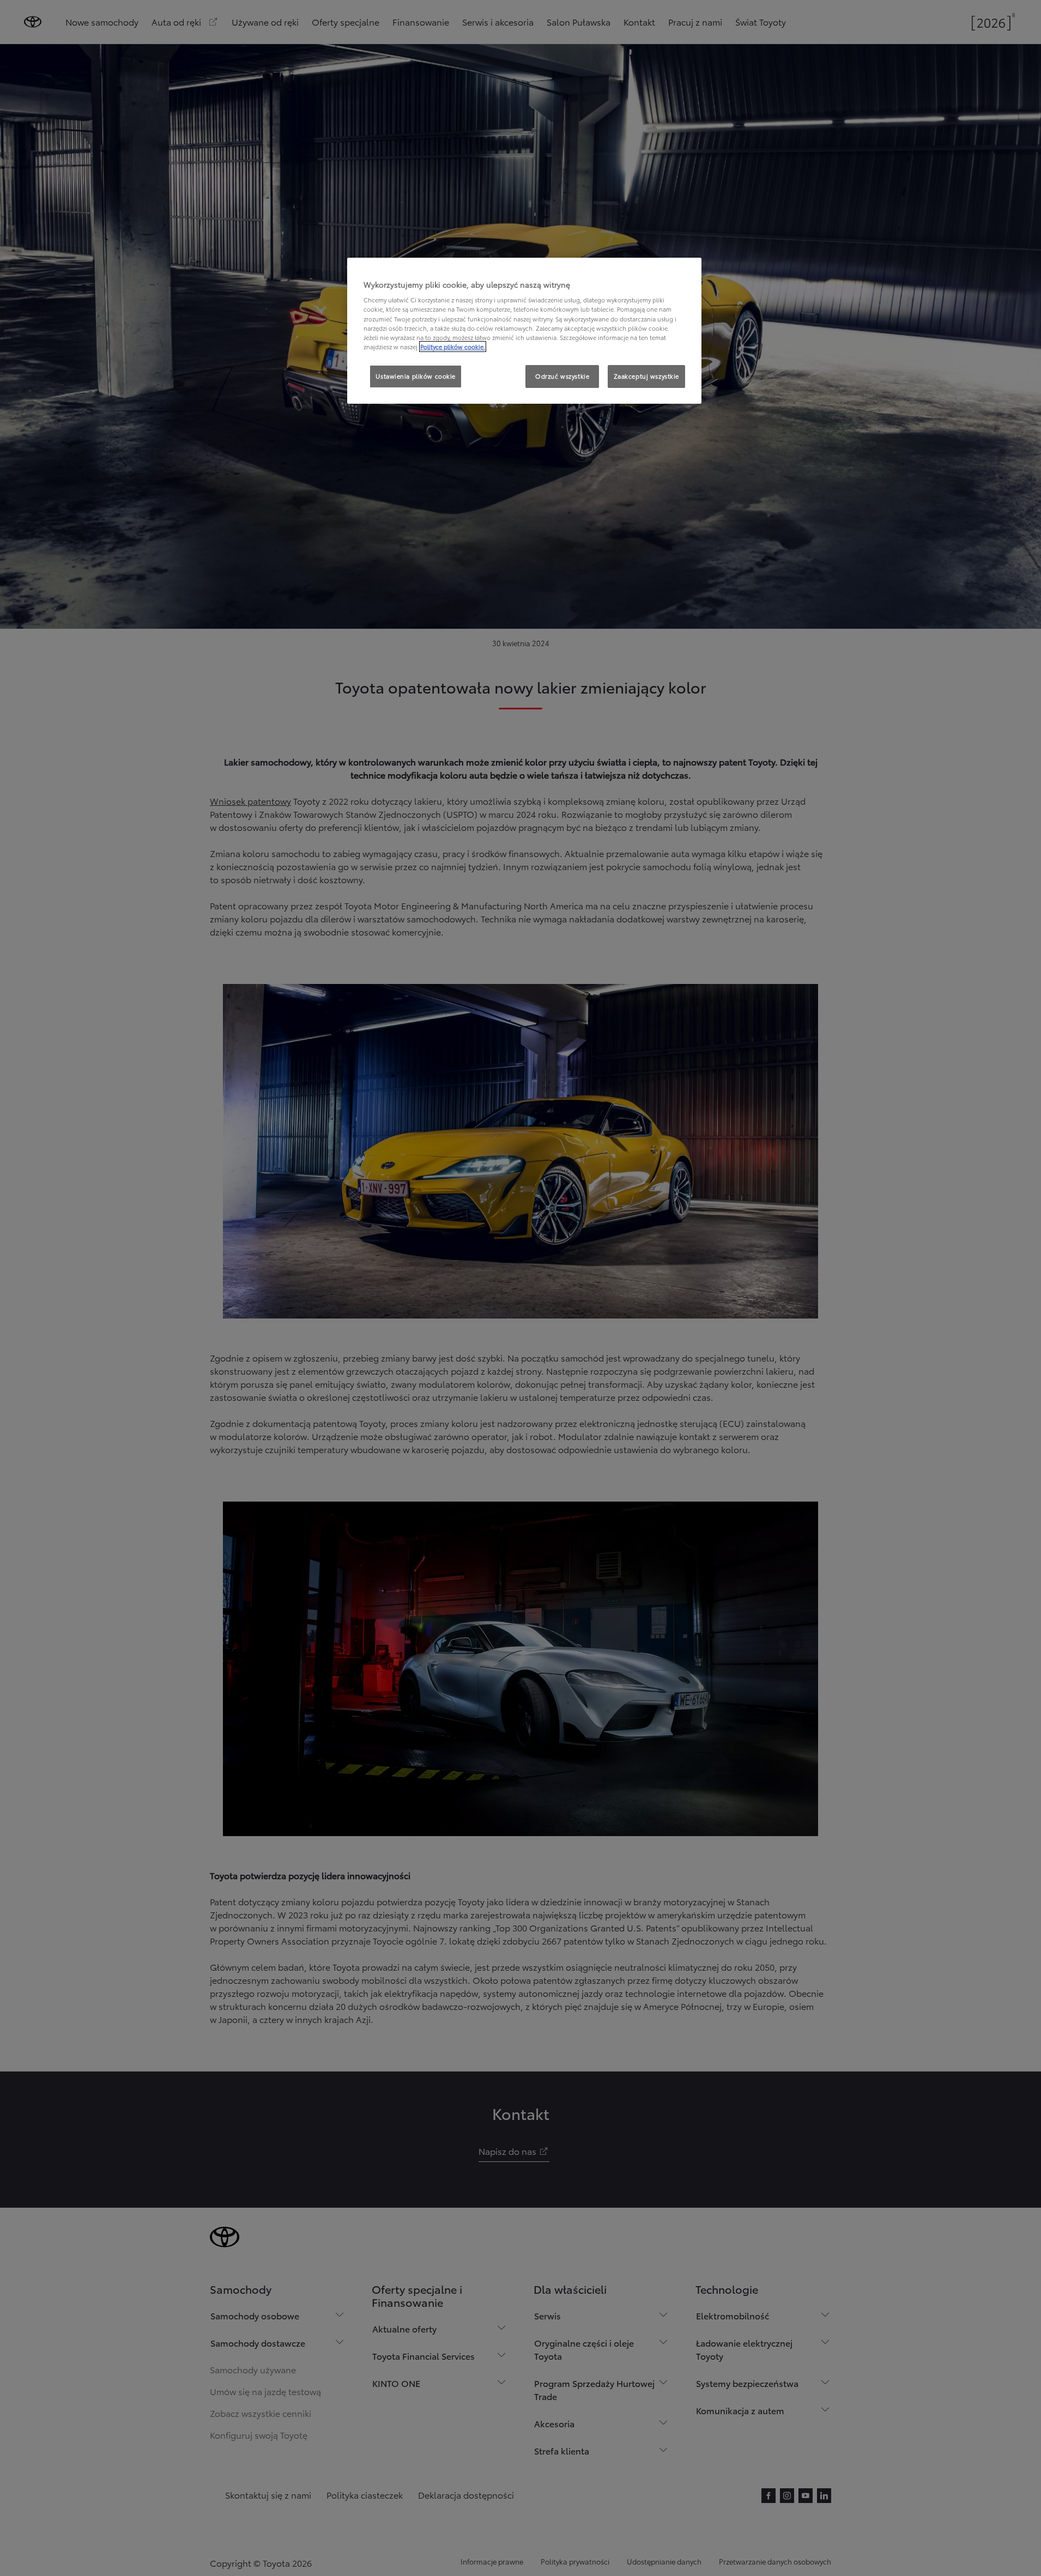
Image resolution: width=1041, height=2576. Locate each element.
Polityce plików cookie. (453, 347)
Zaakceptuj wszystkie (646, 376)
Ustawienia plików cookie (416, 376)
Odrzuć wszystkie (562, 376)
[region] (524, 331)
